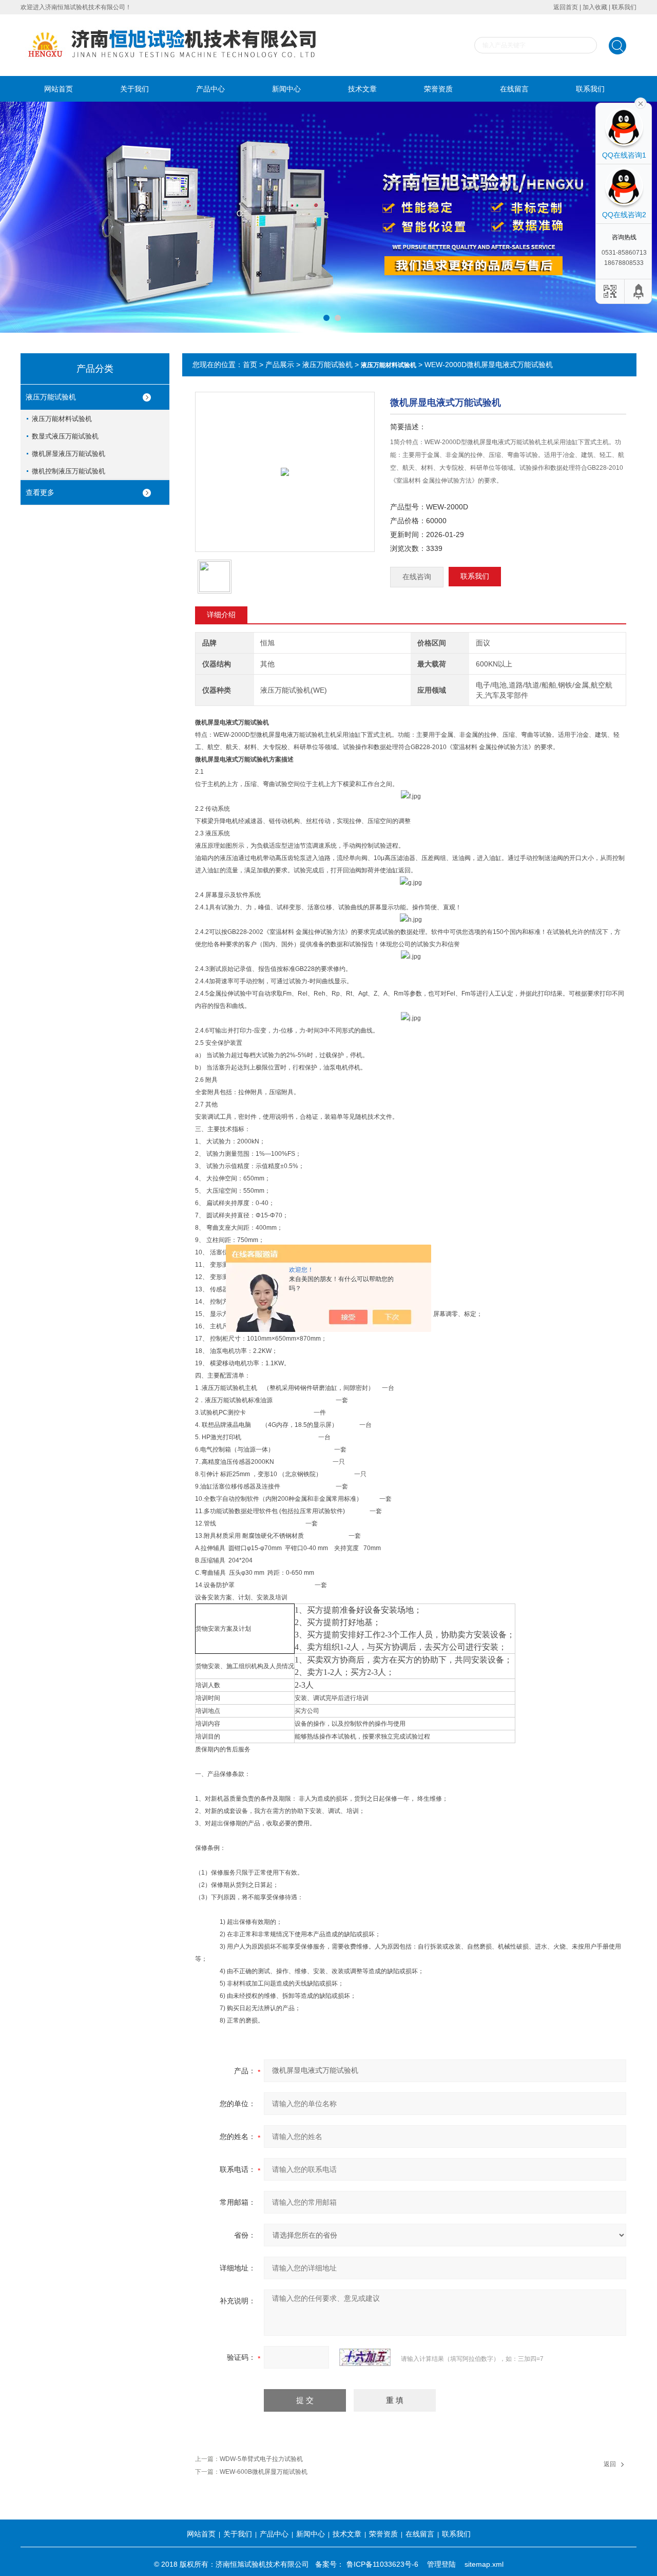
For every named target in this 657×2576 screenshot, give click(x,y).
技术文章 (362, 89)
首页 (250, 365)
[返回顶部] (639, 291)
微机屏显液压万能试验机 (69, 454)
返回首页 (566, 7)
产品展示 (280, 365)
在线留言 (514, 89)
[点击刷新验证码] (365, 2357)
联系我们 (624, 7)
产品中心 (210, 89)
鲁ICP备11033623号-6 (382, 2564)
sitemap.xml (484, 2564)
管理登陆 (441, 2564)
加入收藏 (595, 7)
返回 (610, 2464)
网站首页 (59, 89)
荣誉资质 (438, 89)
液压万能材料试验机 (62, 419)
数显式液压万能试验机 (65, 436)
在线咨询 (417, 577)
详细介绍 (221, 615)
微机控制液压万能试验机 (69, 471)
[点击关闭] (641, 103)
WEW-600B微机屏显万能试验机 (264, 2472)
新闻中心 (286, 89)
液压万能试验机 (51, 397)
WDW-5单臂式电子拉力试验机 (261, 2459)
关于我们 (134, 89)
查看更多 (40, 492)
